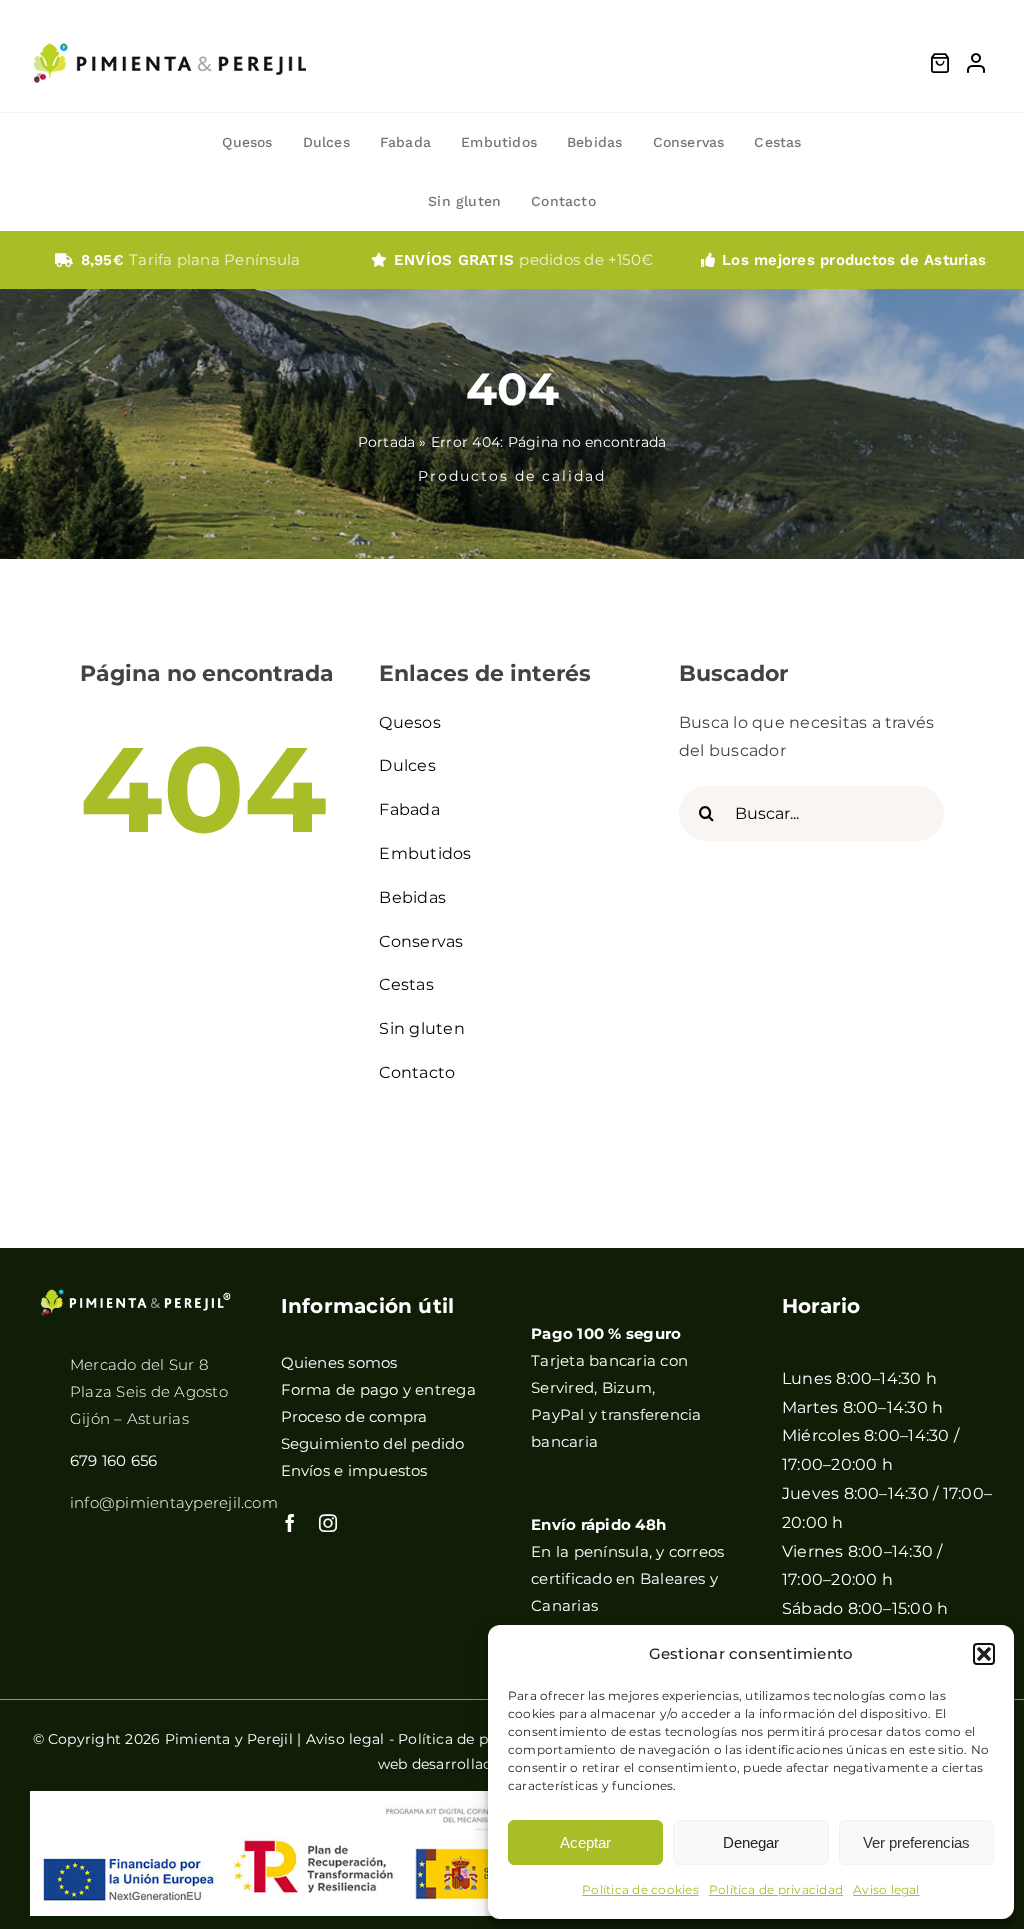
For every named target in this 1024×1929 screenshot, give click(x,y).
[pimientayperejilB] (136, 1295)
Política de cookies (640, 1889)
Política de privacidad (776, 1889)
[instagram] (328, 1523)
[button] (984, 1654)
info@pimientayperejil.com (174, 1502)
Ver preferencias (916, 1842)
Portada (387, 442)
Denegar (751, 1842)
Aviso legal (886, 1889)
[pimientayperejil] (170, 27)
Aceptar (585, 1842)
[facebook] (290, 1523)
